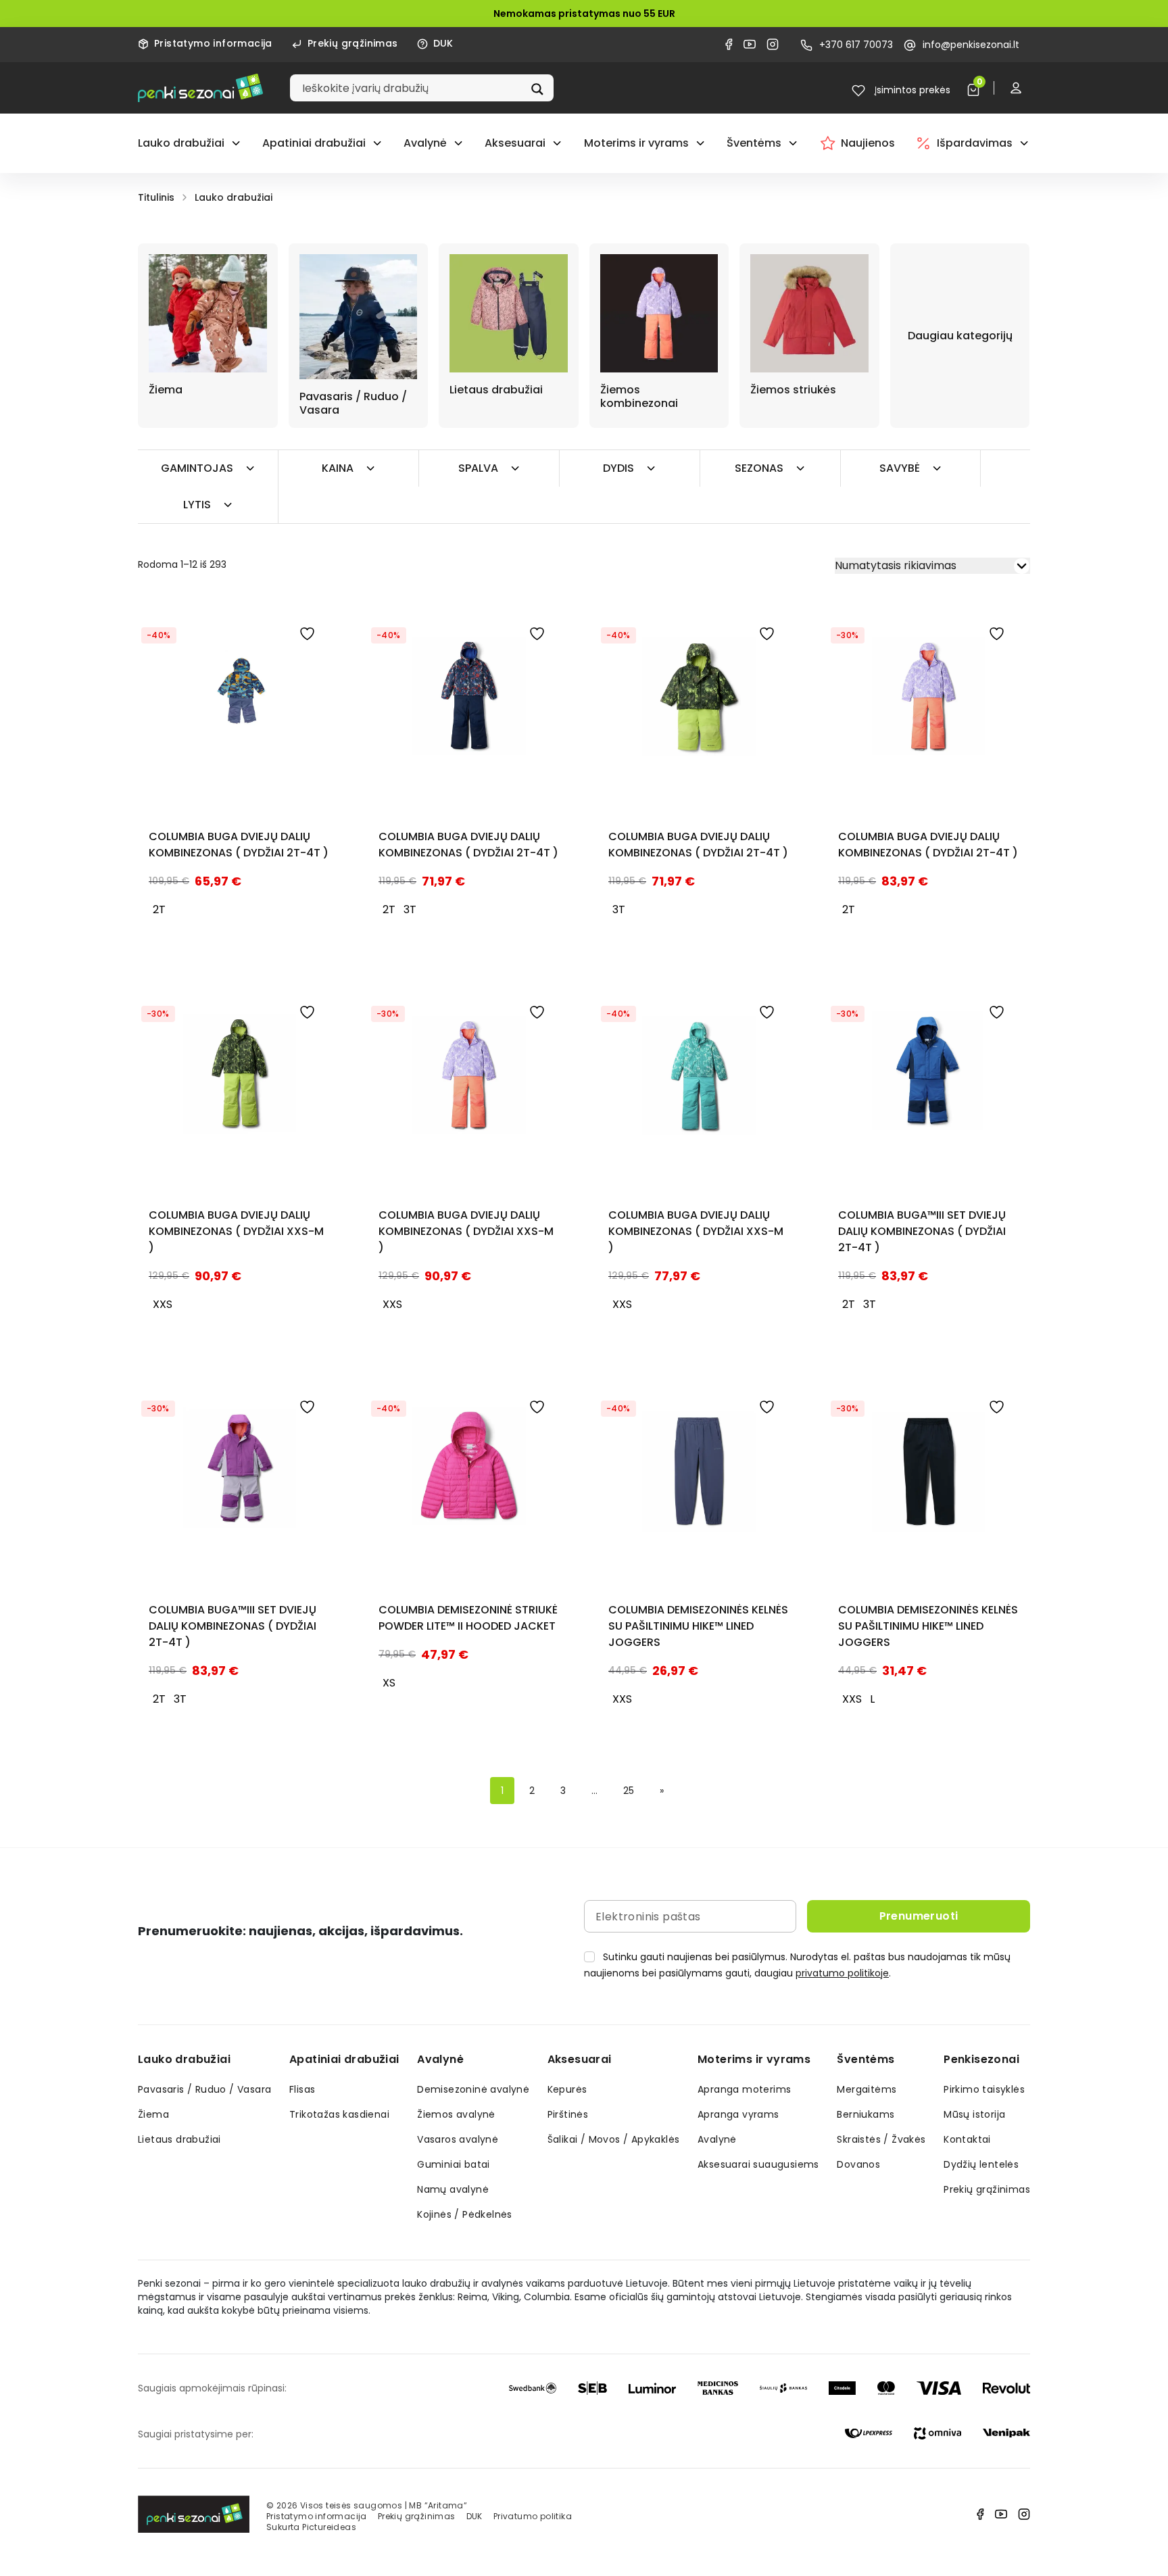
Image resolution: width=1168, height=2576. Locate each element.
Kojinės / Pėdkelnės (465, 2214)
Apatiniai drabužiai (314, 143)
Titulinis (156, 197)
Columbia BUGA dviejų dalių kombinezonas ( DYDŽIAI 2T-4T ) (239, 845)
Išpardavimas (975, 143)
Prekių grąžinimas (353, 43)
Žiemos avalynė (456, 2114)
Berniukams (866, 2114)
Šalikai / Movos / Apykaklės (614, 2139)
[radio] (159, 910)
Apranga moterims (744, 2089)
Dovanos (858, 2164)
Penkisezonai (981, 2059)
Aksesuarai (515, 143)
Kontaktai (967, 2139)
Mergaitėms (867, 2089)
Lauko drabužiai (181, 143)
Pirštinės (568, 2114)
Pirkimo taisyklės (984, 2089)
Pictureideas (329, 2527)
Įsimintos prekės (911, 90)
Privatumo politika (533, 2516)
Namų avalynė (453, 2189)
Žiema (153, 2114)
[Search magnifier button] (539, 88)
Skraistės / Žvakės (881, 2139)
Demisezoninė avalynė (473, 2089)
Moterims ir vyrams (636, 143)
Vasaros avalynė (458, 2139)
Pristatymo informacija (213, 43)
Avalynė (425, 143)
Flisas (302, 2089)
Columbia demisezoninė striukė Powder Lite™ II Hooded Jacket (468, 1618)
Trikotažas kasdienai (339, 2114)
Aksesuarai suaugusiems (758, 2164)
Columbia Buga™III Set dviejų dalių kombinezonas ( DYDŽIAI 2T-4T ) (922, 1231)
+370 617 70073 (856, 45)
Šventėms (754, 143)
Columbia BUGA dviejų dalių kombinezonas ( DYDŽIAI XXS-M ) (236, 1231)
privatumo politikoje (842, 1973)
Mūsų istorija (974, 2114)
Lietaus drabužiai (179, 2139)
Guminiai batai (454, 2164)
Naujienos (868, 143)
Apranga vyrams (738, 2114)
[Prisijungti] (1019, 88)
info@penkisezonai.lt (971, 45)
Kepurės (567, 2089)
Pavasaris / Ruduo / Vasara (204, 2089)
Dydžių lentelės (981, 2164)
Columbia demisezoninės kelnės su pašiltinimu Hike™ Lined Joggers (698, 1626)
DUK (443, 43)
